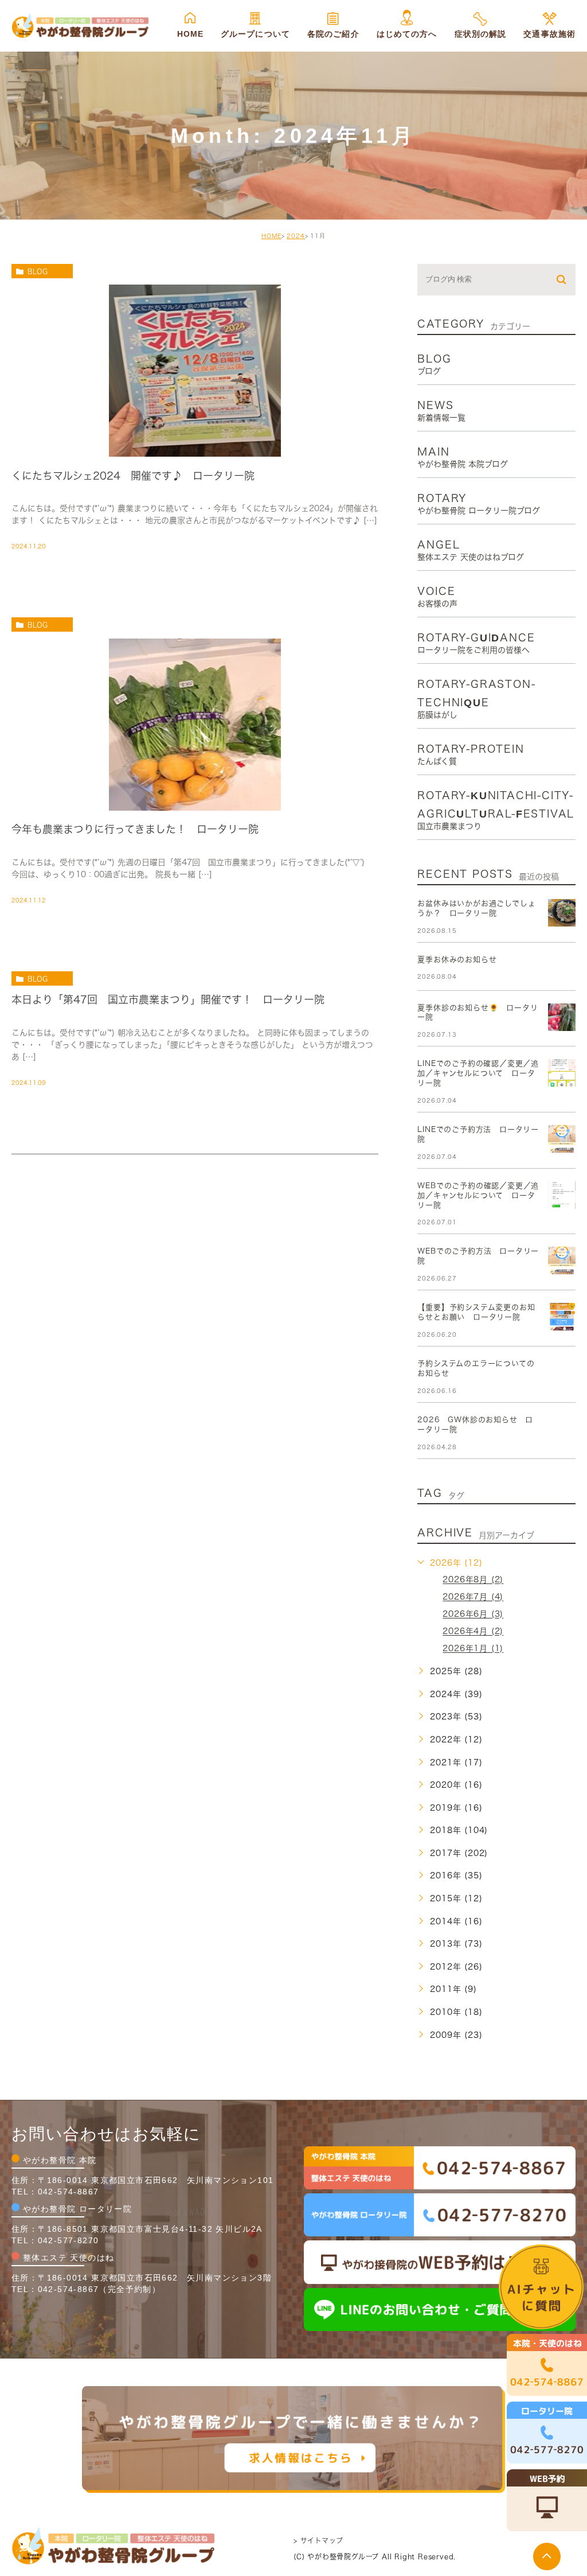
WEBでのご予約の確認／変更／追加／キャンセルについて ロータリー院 (478, 1195)
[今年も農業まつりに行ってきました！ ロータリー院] (195, 800)
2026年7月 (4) (473, 1597)
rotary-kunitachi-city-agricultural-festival (496, 810)
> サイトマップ (318, 2540)
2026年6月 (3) (473, 1614)
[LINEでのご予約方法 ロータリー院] (562, 1139)
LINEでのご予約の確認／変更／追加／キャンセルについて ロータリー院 (478, 1073)
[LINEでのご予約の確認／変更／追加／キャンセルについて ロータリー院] (562, 1073)
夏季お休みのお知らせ (457, 960)
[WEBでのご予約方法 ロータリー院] (562, 1260)
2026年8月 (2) (473, 1580)
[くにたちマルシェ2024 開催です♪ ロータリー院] (195, 447)
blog (38, 271)
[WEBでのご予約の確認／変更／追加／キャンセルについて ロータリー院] (562, 1195)
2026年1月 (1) (473, 1649)
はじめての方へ (407, 34)
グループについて (255, 34)
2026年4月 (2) (473, 1632)
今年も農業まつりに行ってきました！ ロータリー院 (135, 829)
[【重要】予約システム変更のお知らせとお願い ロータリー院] (562, 1317)
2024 (296, 236)
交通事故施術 (549, 34)
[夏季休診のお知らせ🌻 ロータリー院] (562, 1017)
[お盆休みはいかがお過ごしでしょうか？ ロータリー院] (562, 913)
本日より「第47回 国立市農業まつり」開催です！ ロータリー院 (168, 999)
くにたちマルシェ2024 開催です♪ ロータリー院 (133, 475)
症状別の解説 (481, 34)
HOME (190, 34)
